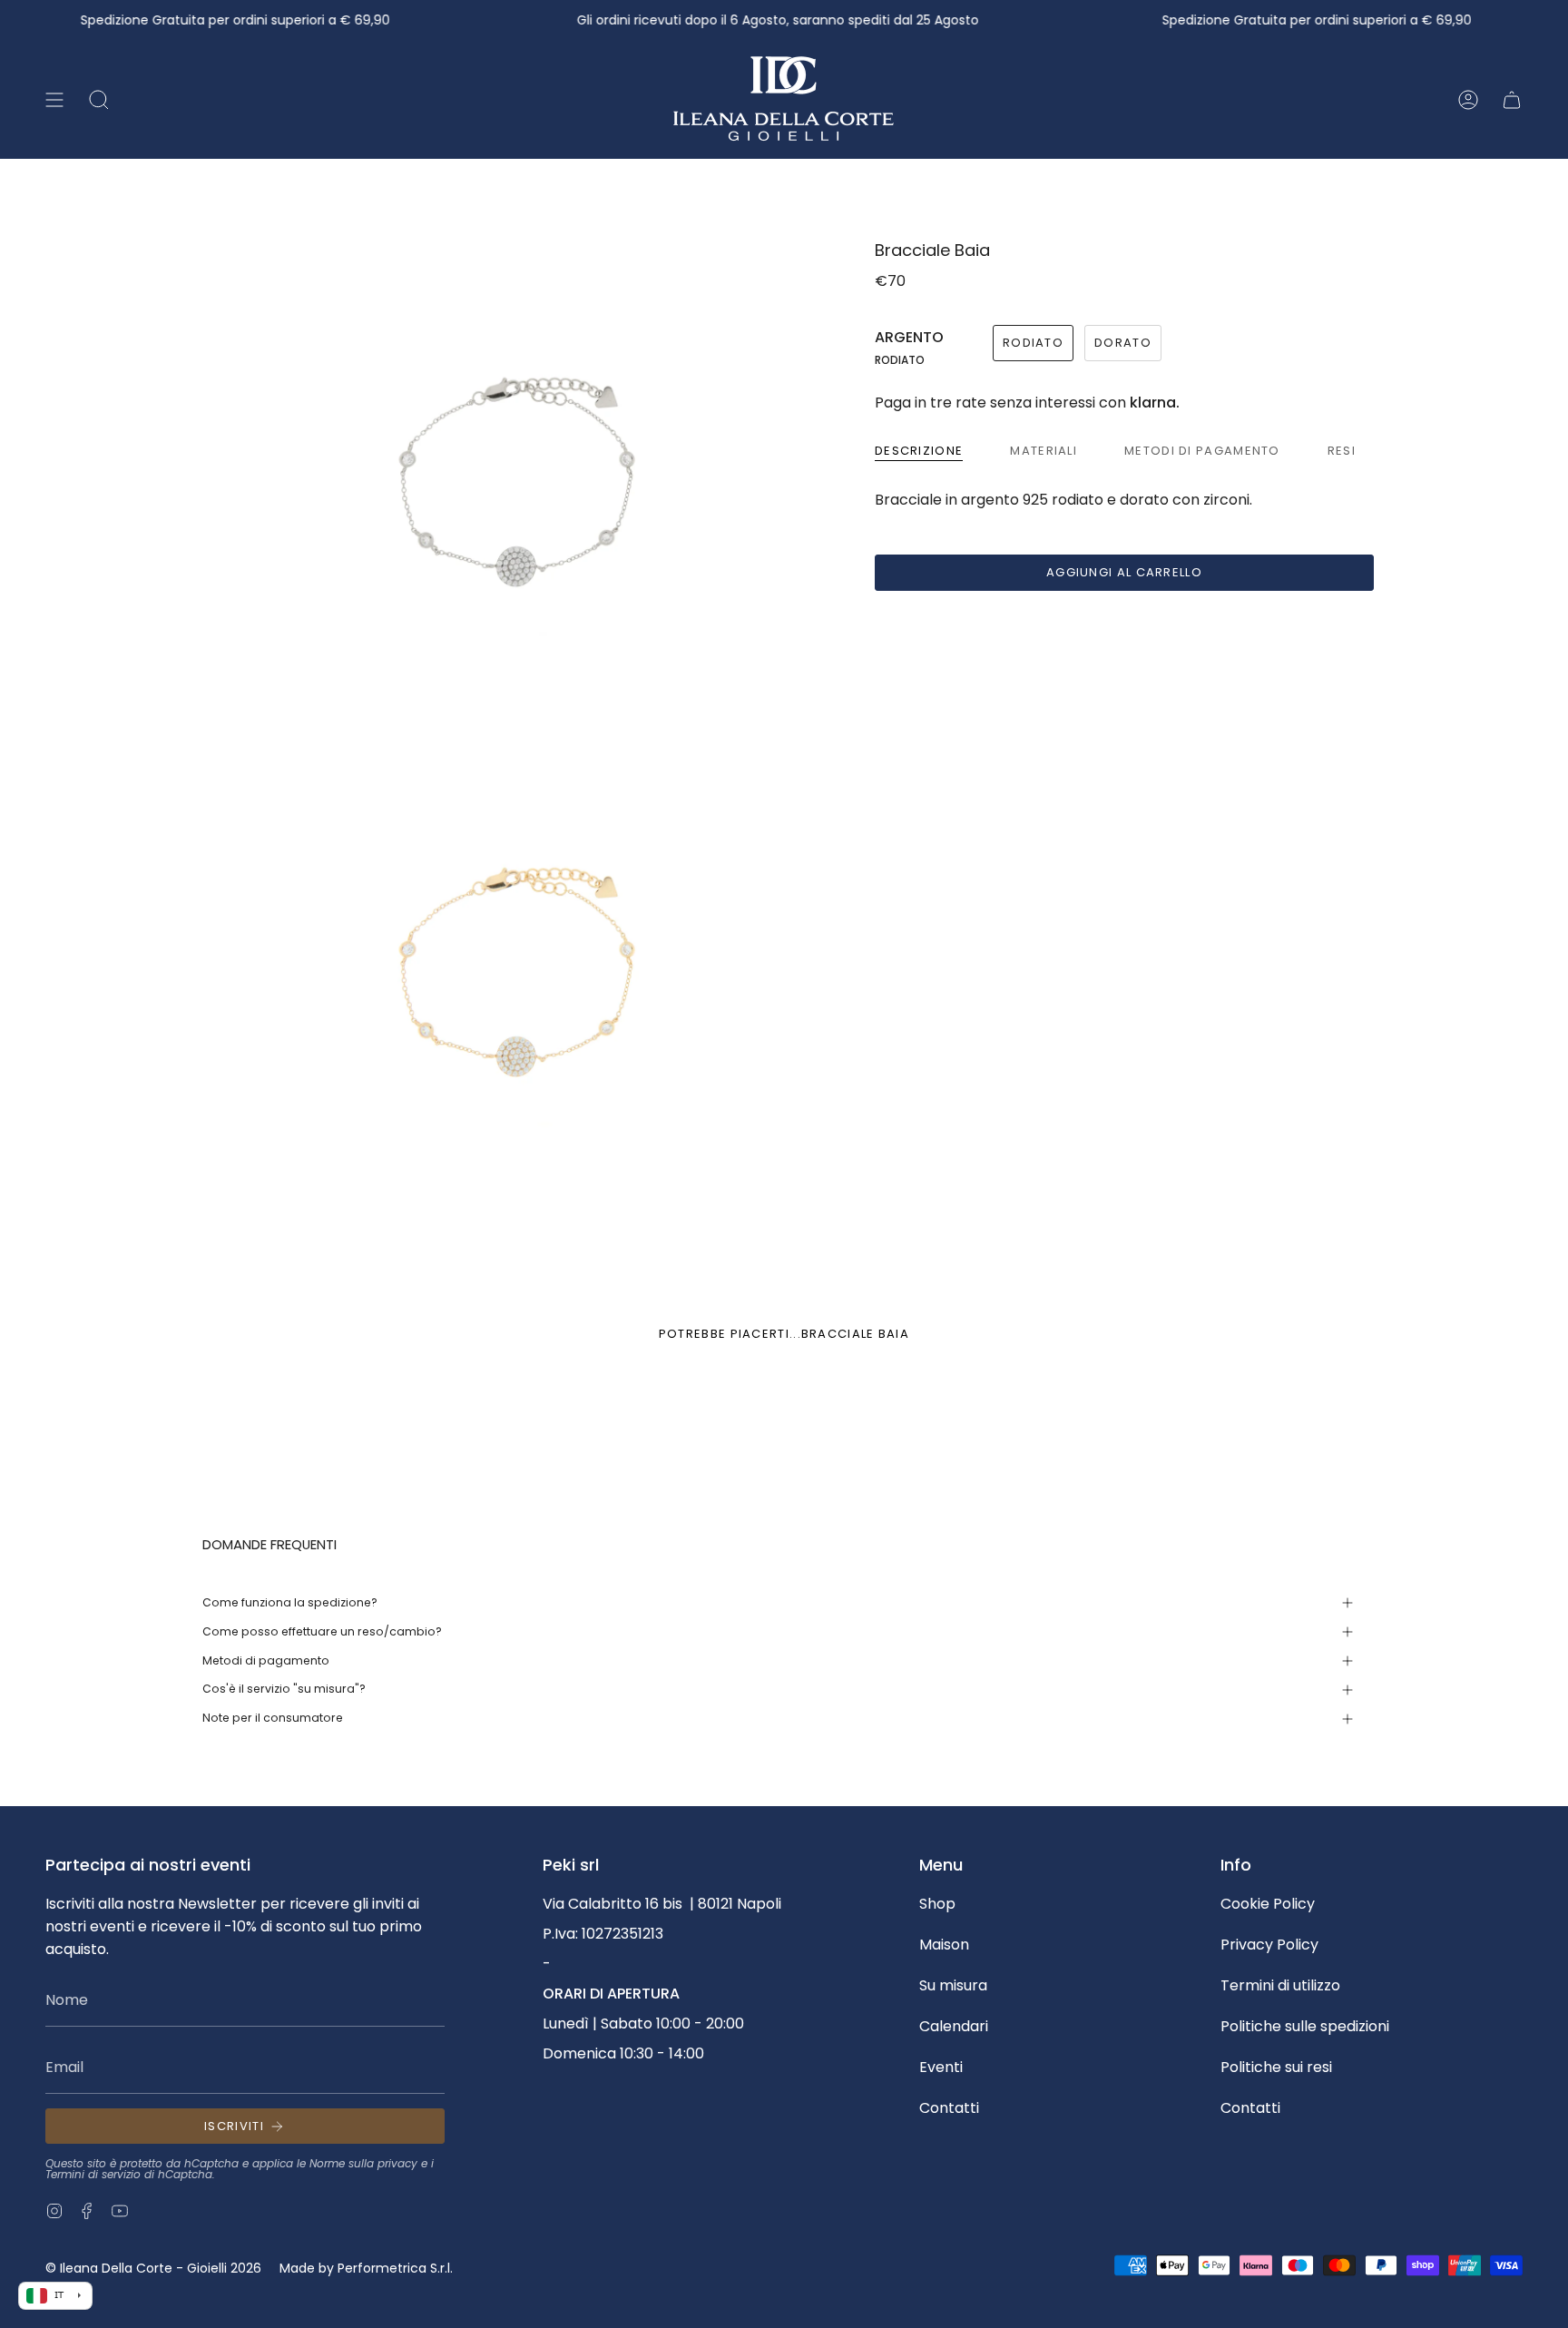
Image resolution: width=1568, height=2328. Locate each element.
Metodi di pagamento (266, 1660)
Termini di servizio (93, 2174)
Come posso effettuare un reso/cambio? (322, 1631)
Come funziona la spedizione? (290, 1602)
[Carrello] (1512, 100)
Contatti (949, 2108)
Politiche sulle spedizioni (1305, 2026)
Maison (944, 1945)
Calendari (954, 2026)
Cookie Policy (1268, 1904)
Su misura (953, 1985)
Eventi (941, 2067)
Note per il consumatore (273, 1718)
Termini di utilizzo (1280, 1985)
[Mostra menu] (54, 100)
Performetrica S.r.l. (395, 2268)
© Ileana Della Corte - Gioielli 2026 (153, 2268)
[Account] (1468, 100)
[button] (99, 100)
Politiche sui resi (1276, 2067)
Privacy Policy (1269, 1945)
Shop (937, 1904)
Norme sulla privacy (363, 2163)
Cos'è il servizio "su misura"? (284, 1689)
